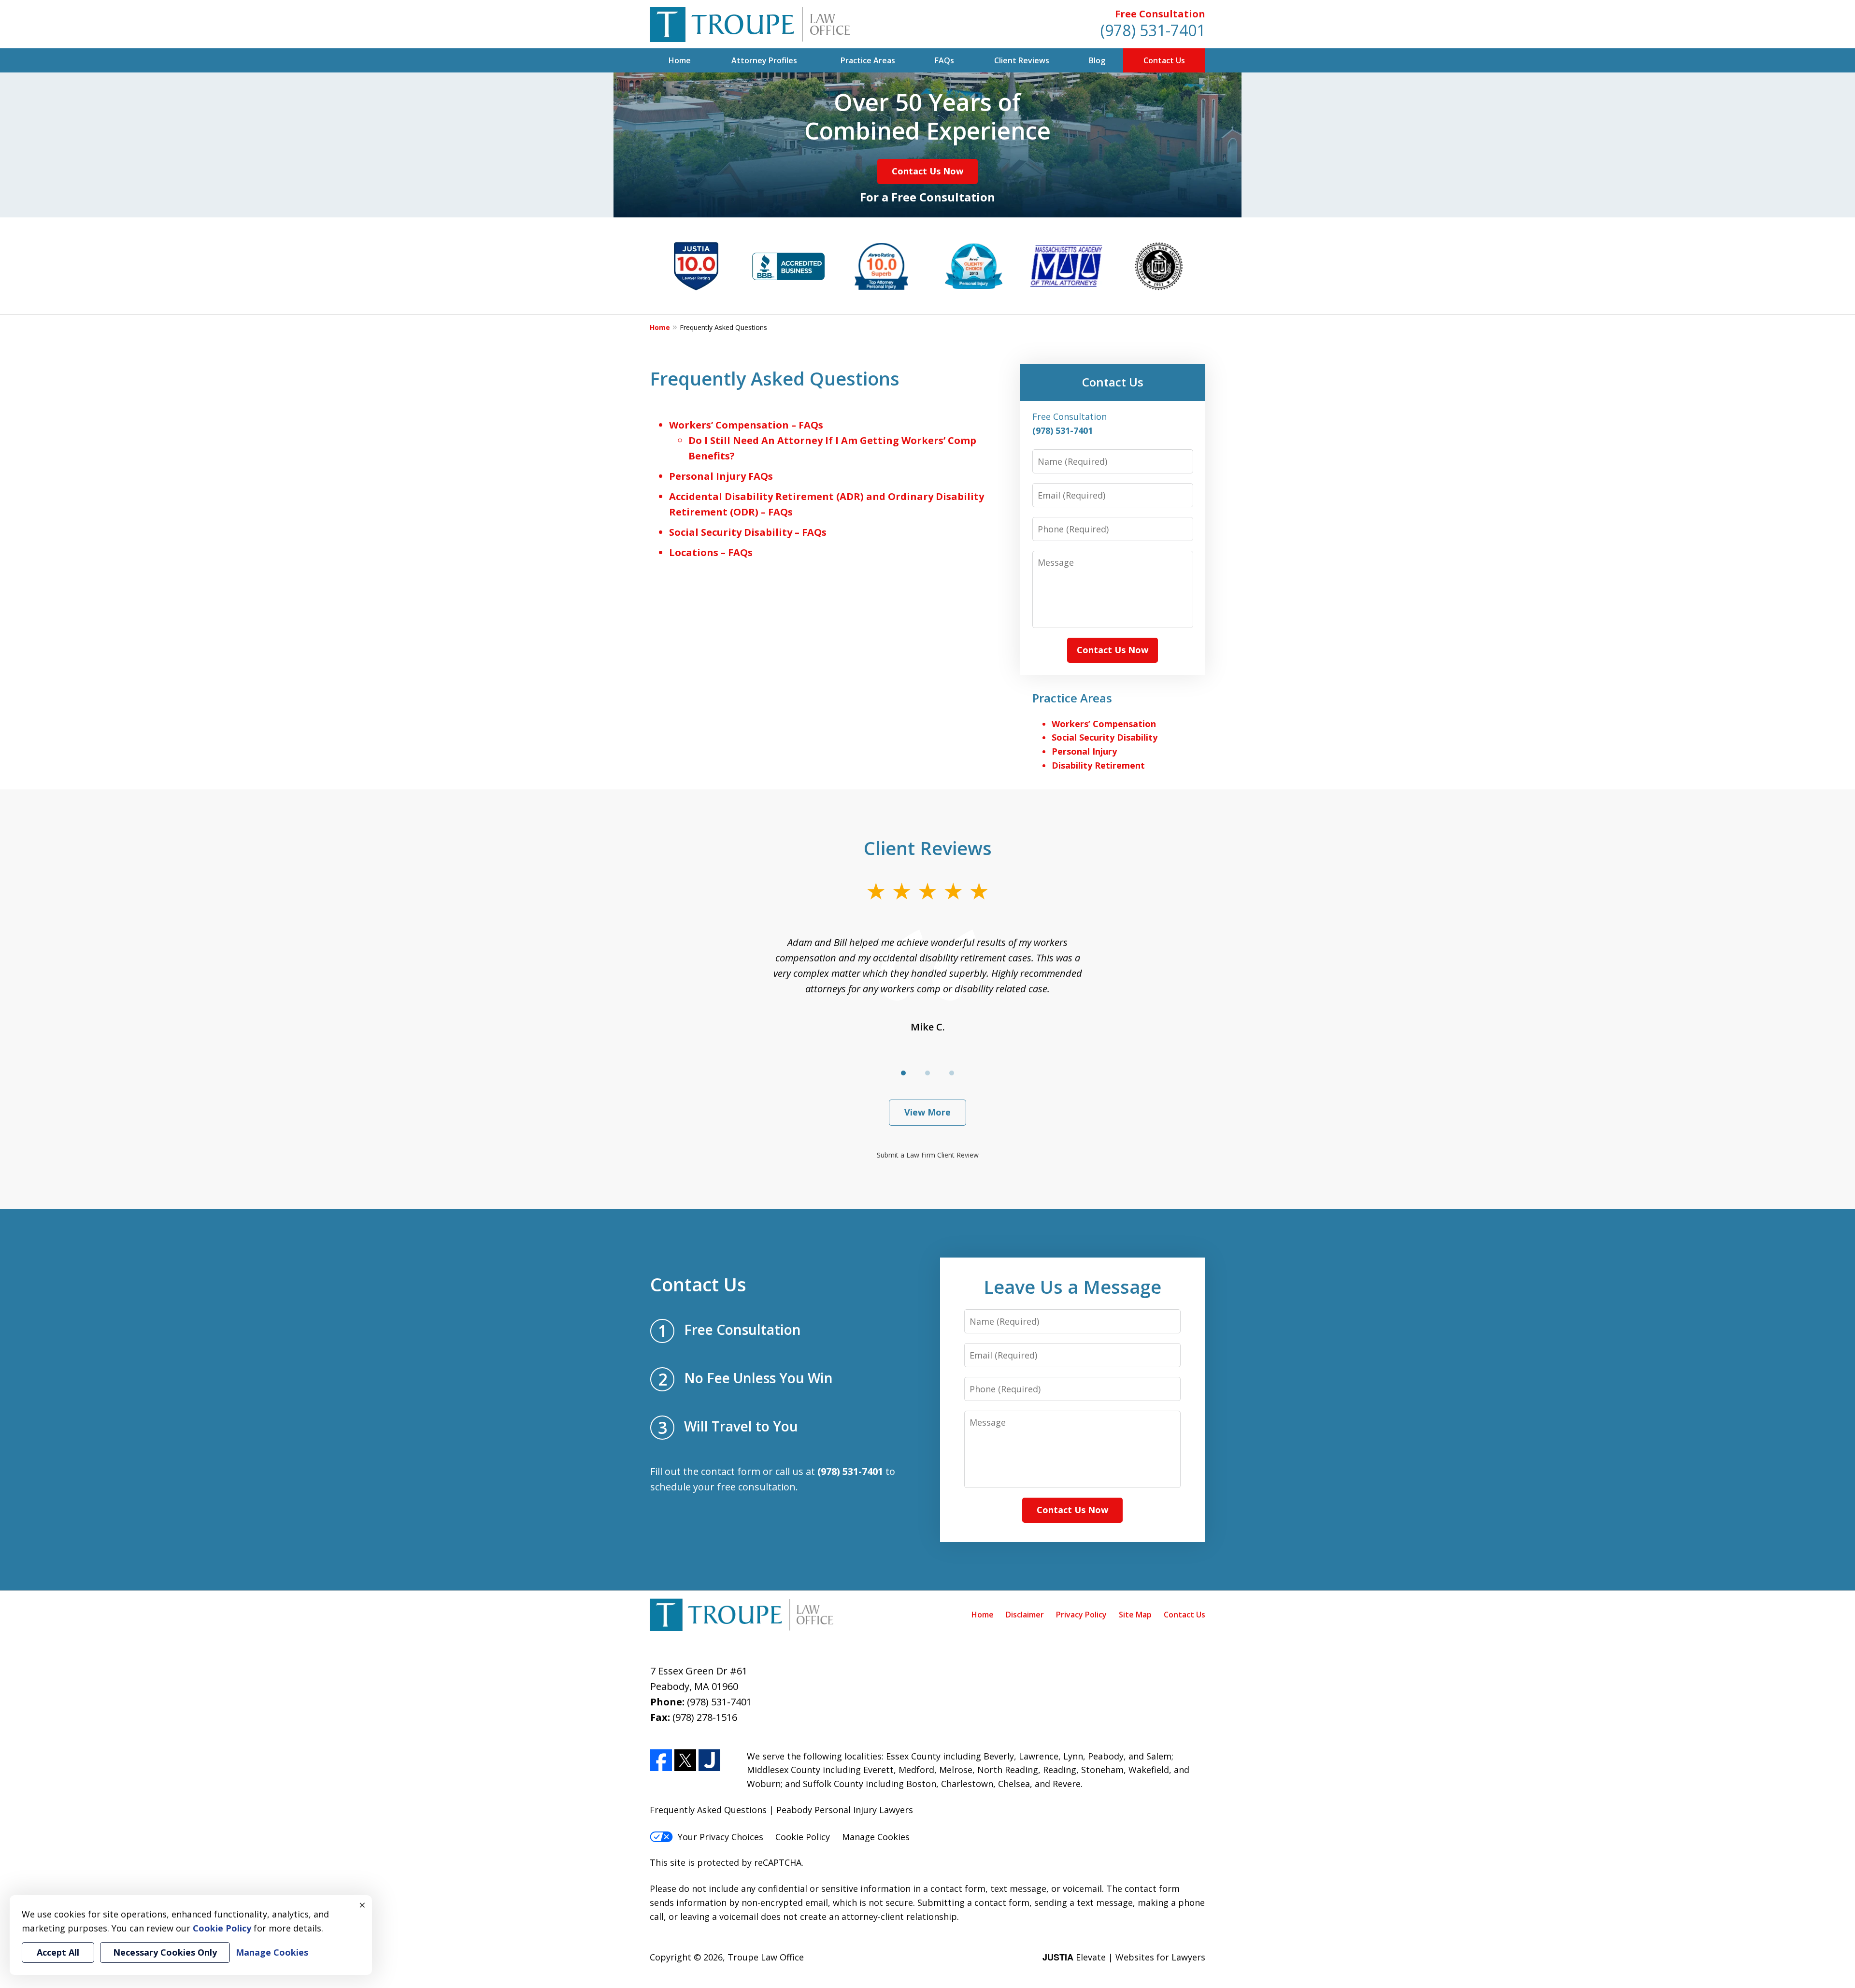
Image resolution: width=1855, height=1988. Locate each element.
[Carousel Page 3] (952, 1073)
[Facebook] (661, 1761)
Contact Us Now (927, 171)
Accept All (58, 1952)
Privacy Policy (1081, 1615)
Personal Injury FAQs (721, 476)
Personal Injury (1084, 751)
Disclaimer (1025, 1615)
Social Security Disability (1105, 737)
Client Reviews (1022, 60)
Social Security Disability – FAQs (748, 532)
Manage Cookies (876, 1837)
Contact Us (1164, 60)
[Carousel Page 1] (903, 1073)
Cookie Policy (803, 1837)
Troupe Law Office (766, 1957)
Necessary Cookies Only (165, 1952)
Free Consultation (1160, 14)
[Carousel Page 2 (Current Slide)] (927, 1073)
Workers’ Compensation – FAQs (746, 425)
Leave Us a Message (1072, 1287)
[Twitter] (685, 1761)
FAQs (944, 60)
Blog (1097, 60)
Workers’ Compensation (1104, 724)
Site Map (1135, 1615)
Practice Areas (868, 60)
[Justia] (709, 1761)
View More (927, 1112)
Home (680, 60)
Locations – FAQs (711, 552)
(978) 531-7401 (1153, 30)
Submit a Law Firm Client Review (928, 1155)
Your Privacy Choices (721, 1837)
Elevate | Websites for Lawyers (1124, 1957)
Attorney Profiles (764, 60)
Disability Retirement (1098, 765)
